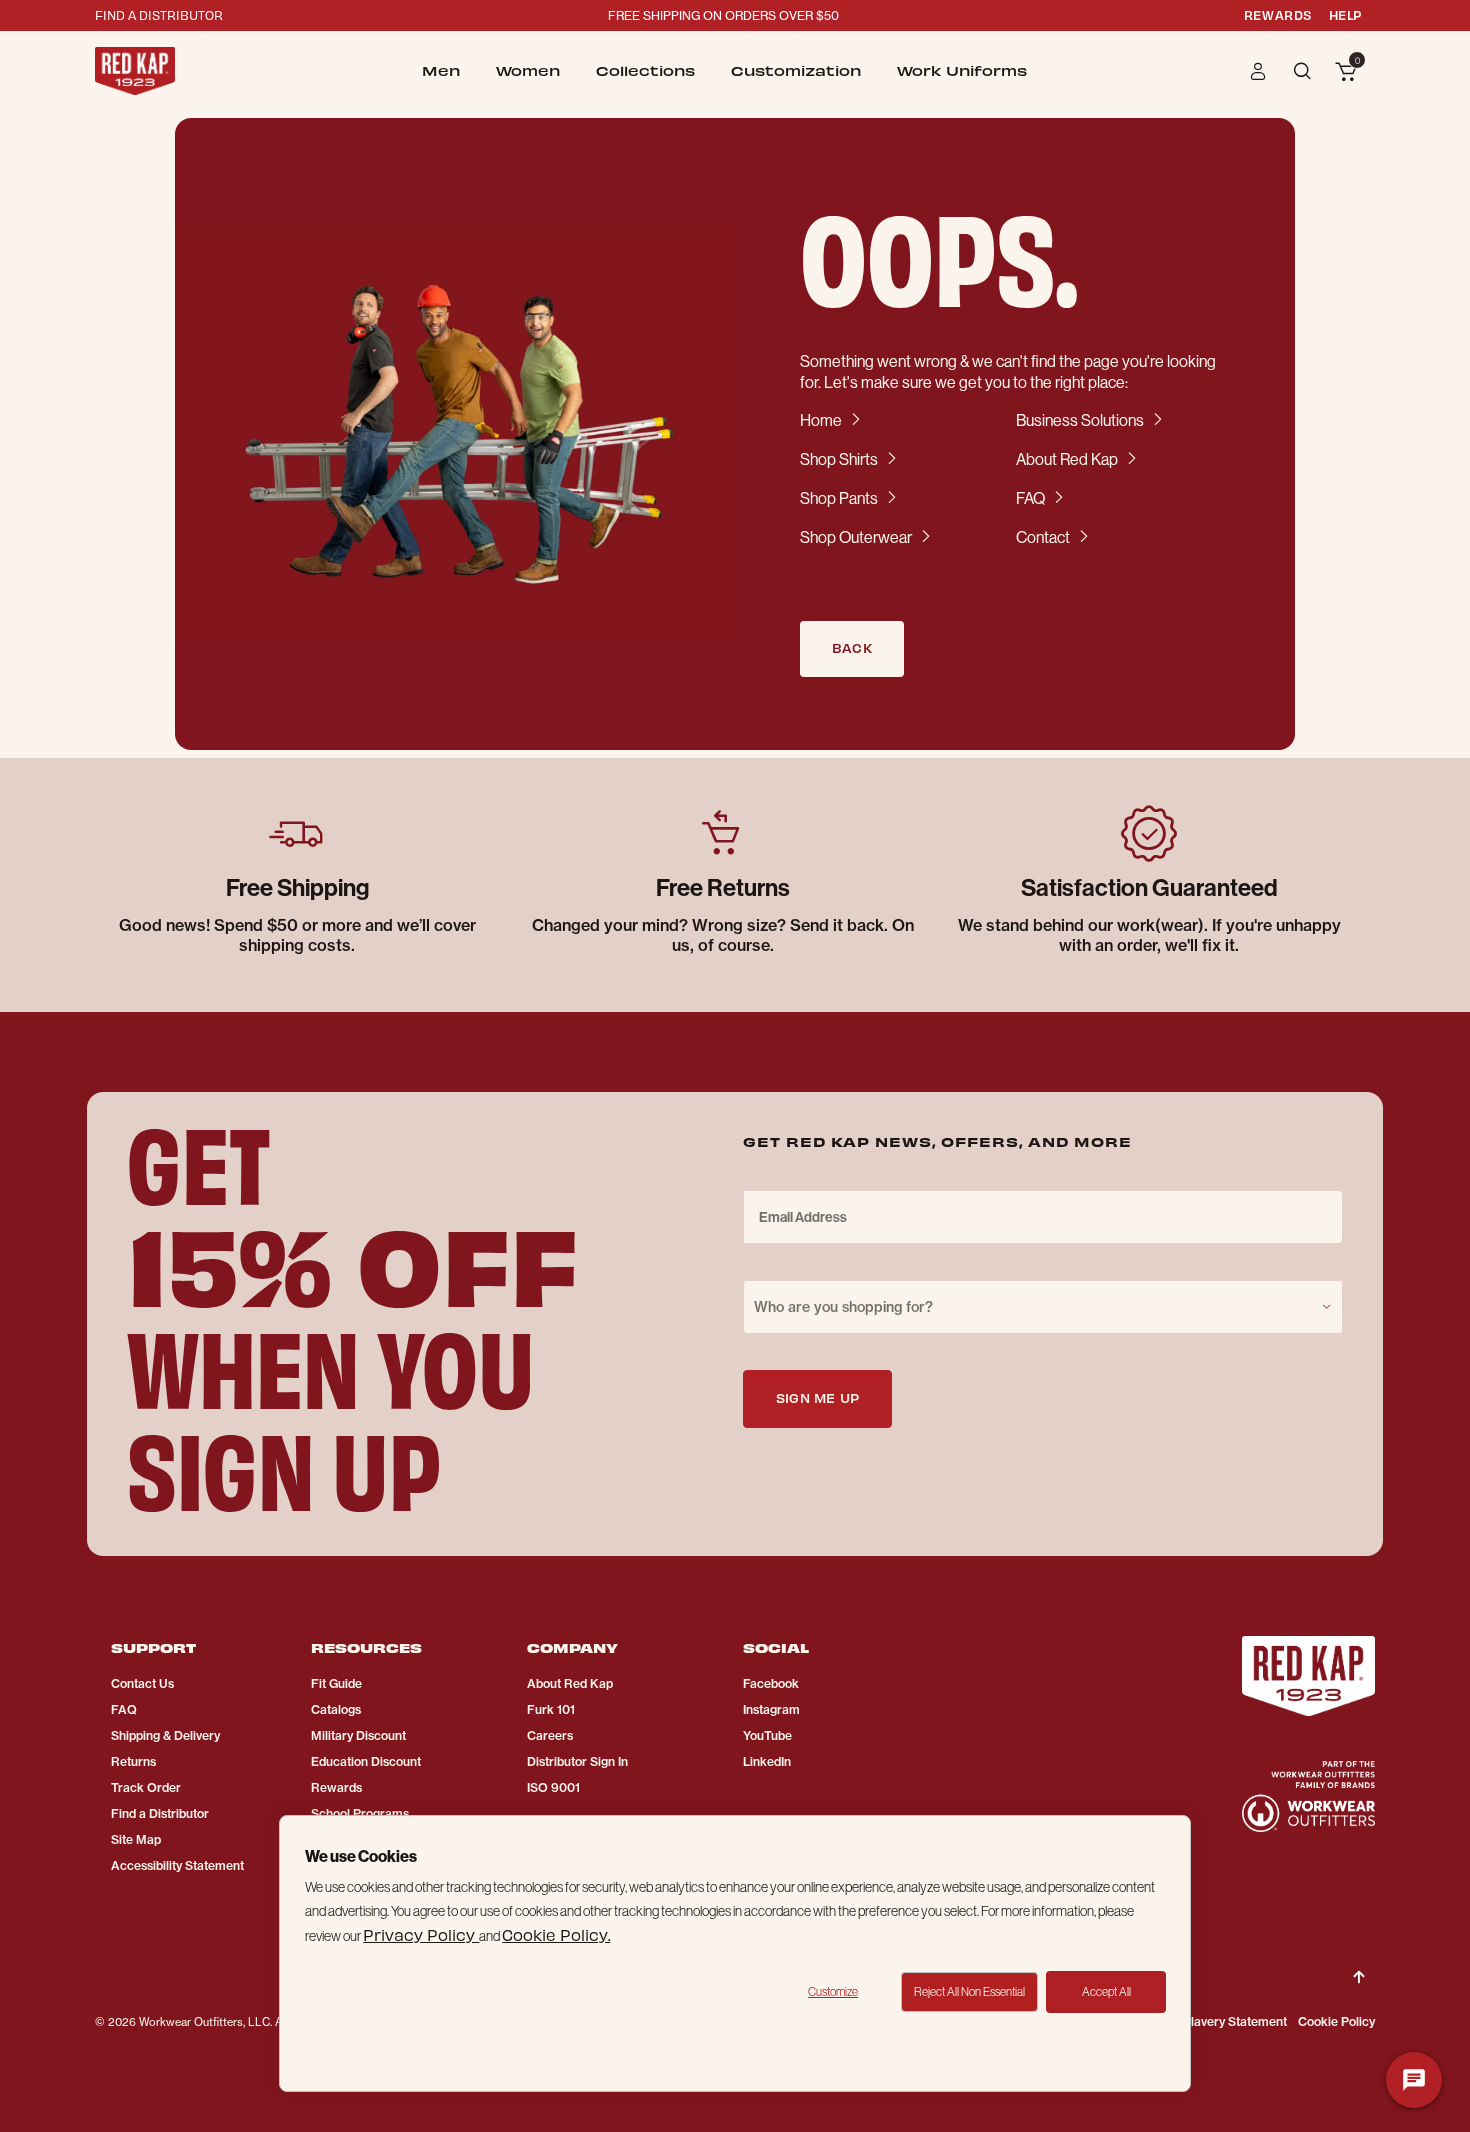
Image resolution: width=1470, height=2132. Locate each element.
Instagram (771, 1709)
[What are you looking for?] (1304, 69)
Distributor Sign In (577, 1761)
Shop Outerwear (856, 537)
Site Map (136, 1839)
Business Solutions (1080, 420)
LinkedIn (767, 1761)
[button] (1258, 71)
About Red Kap (1067, 459)
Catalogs (336, 1709)
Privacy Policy (421, 1934)
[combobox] (1043, 1307)
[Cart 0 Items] (1346, 73)
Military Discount (358, 1735)
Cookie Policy (1336, 2021)
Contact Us (142, 1683)
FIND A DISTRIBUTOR (159, 14)
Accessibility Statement (177, 1865)
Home (821, 420)
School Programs (360, 1813)
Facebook (771, 1683)
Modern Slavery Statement (1211, 2021)
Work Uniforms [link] (962, 70)
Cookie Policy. (556, 1934)
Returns (133, 1761)
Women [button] (528, 70)
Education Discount (366, 1761)
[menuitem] (441, 71)
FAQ (1030, 498)
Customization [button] (796, 70)
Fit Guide (336, 1683)
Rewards (336, 1787)
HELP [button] (1345, 14)
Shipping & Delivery (165, 1735)
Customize (833, 1991)
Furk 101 (551, 1709)
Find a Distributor (160, 1813)
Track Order (146, 1787)
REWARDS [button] (1278, 14)
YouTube (767, 1735)
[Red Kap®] (135, 71)
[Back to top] (1359, 1961)
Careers (550, 1735)
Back (852, 647)
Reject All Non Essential (969, 1991)
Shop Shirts (839, 459)
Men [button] (441, 70)
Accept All (1106, 1991)
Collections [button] (645, 70)
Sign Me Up (817, 1397)
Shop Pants (839, 498)
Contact (1043, 537)
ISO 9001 (553, 1787)
